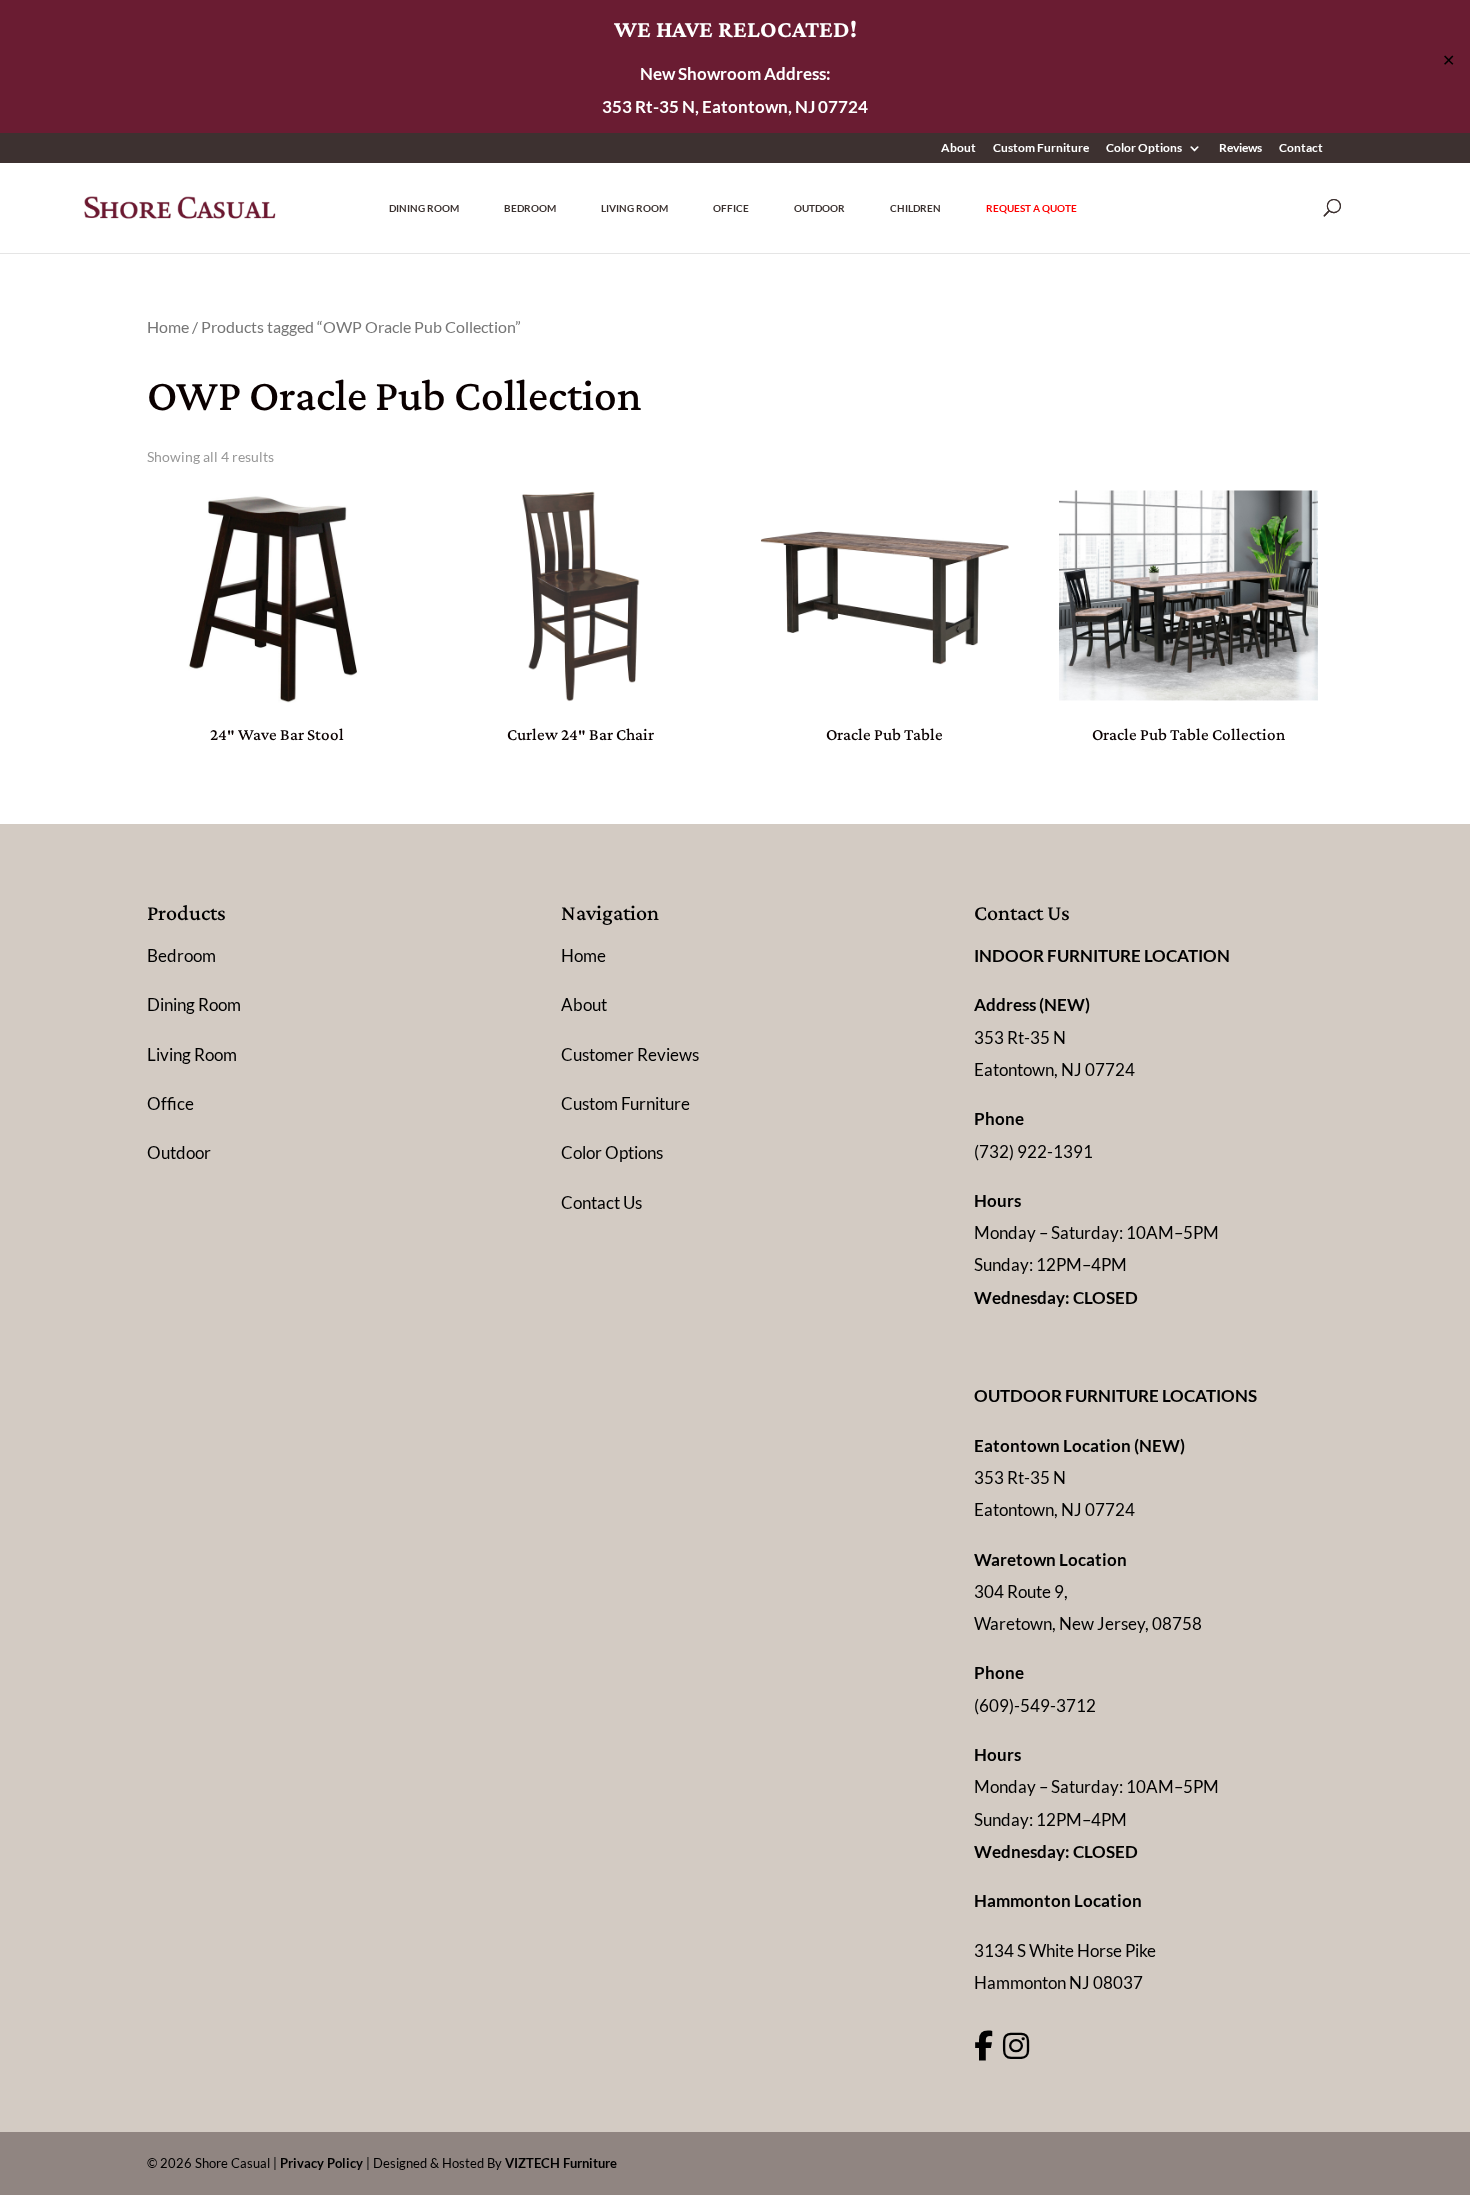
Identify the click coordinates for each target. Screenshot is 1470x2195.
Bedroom (530, 208)
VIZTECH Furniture (561, 2163)
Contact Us (601, 1202)
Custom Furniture (1041, 148)
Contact (1301, 148)
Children (915, 208)
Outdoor (819, 208)
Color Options (1144, 148)
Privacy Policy (321, 2163)
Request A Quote (1031, 208)
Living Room (634, 208)
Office (731, 208)
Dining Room (424, 208)
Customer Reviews (630, 1054)
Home (168, 327)
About (958, 148)
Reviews (1240, 148)
